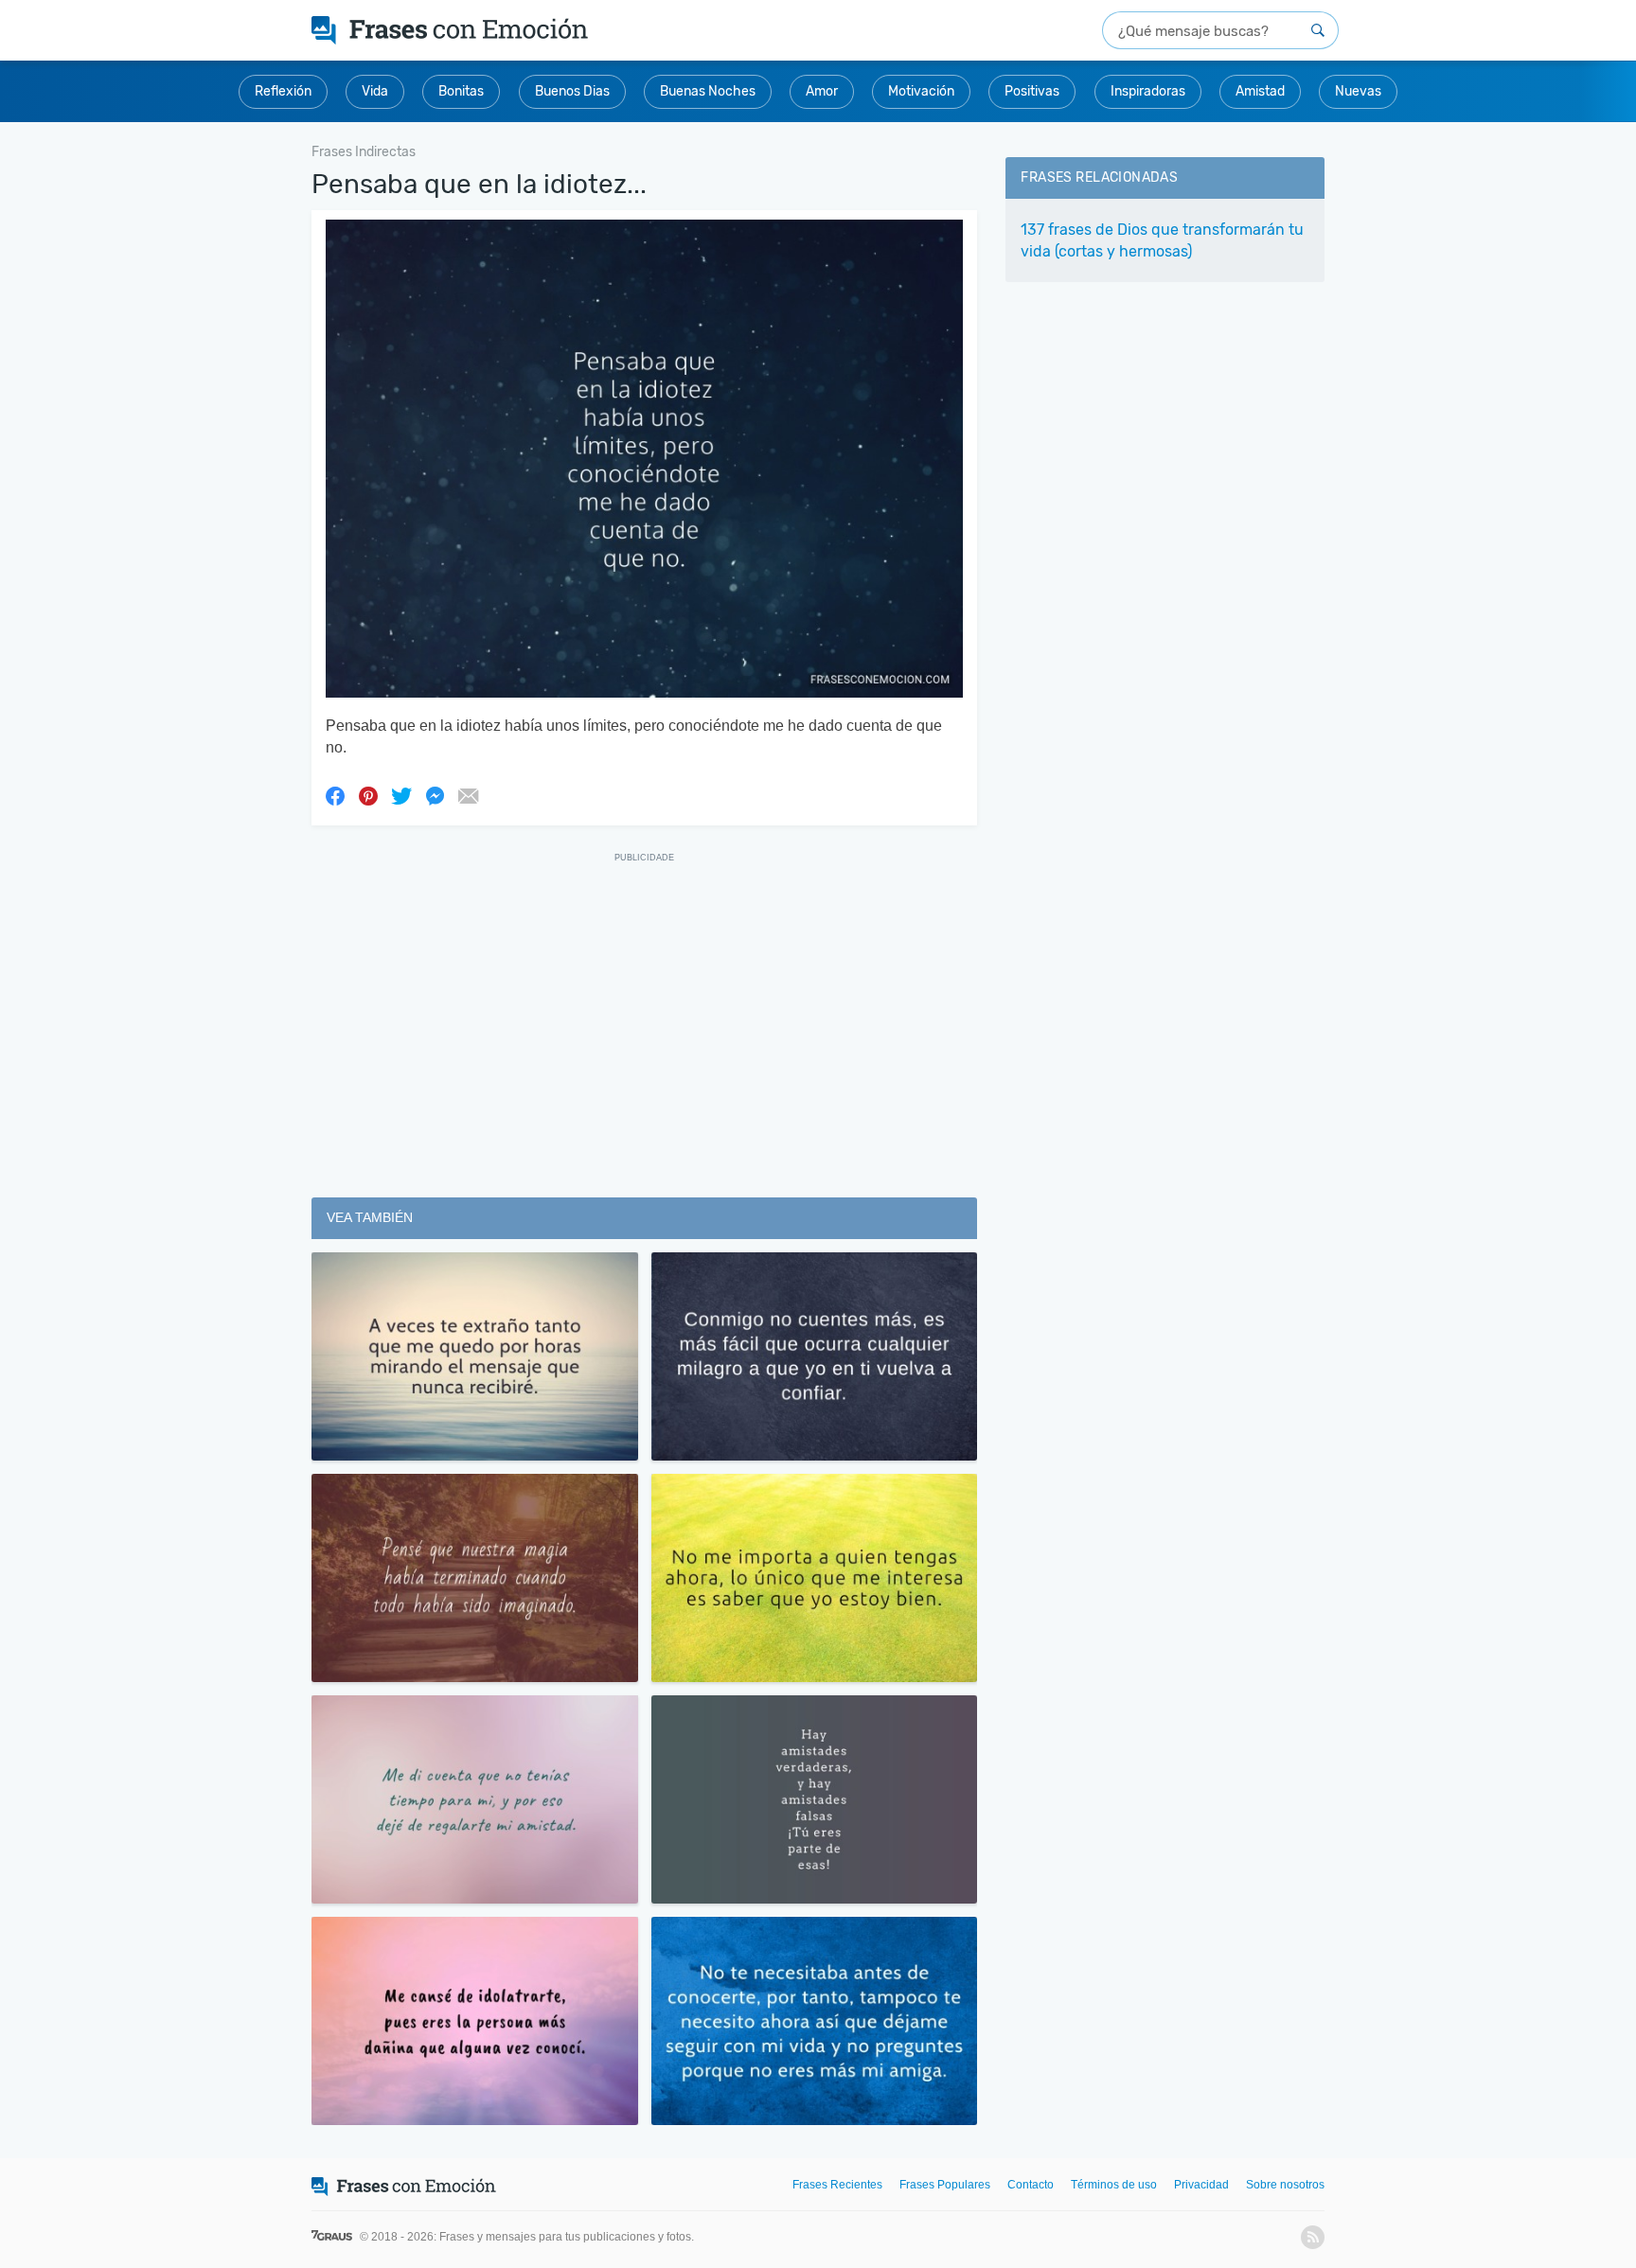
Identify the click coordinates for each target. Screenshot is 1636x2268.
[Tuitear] (401, 795)
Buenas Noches (708, 91)
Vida (375, 91)
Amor (822, 91)
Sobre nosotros (1285, 2185)
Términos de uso (1114, 2185)
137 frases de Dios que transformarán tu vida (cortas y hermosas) (1162, 240)
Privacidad (1201, 2185)
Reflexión (283, 91)
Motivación (921, 91)
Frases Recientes (837, 2185)
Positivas (1032, 91)
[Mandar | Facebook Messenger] (435, 795)
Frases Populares (945, 2185)
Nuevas (1358, 91)
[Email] (468, 795)
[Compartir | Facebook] (335, 795)
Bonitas (461, 91)
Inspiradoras (1148, 91)
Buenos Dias (572, 91)
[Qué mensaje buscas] (1318, 30)
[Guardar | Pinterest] (368, 795)
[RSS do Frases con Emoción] (1313, 2237)
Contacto (1031, 2185)
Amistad (1260, 91)
